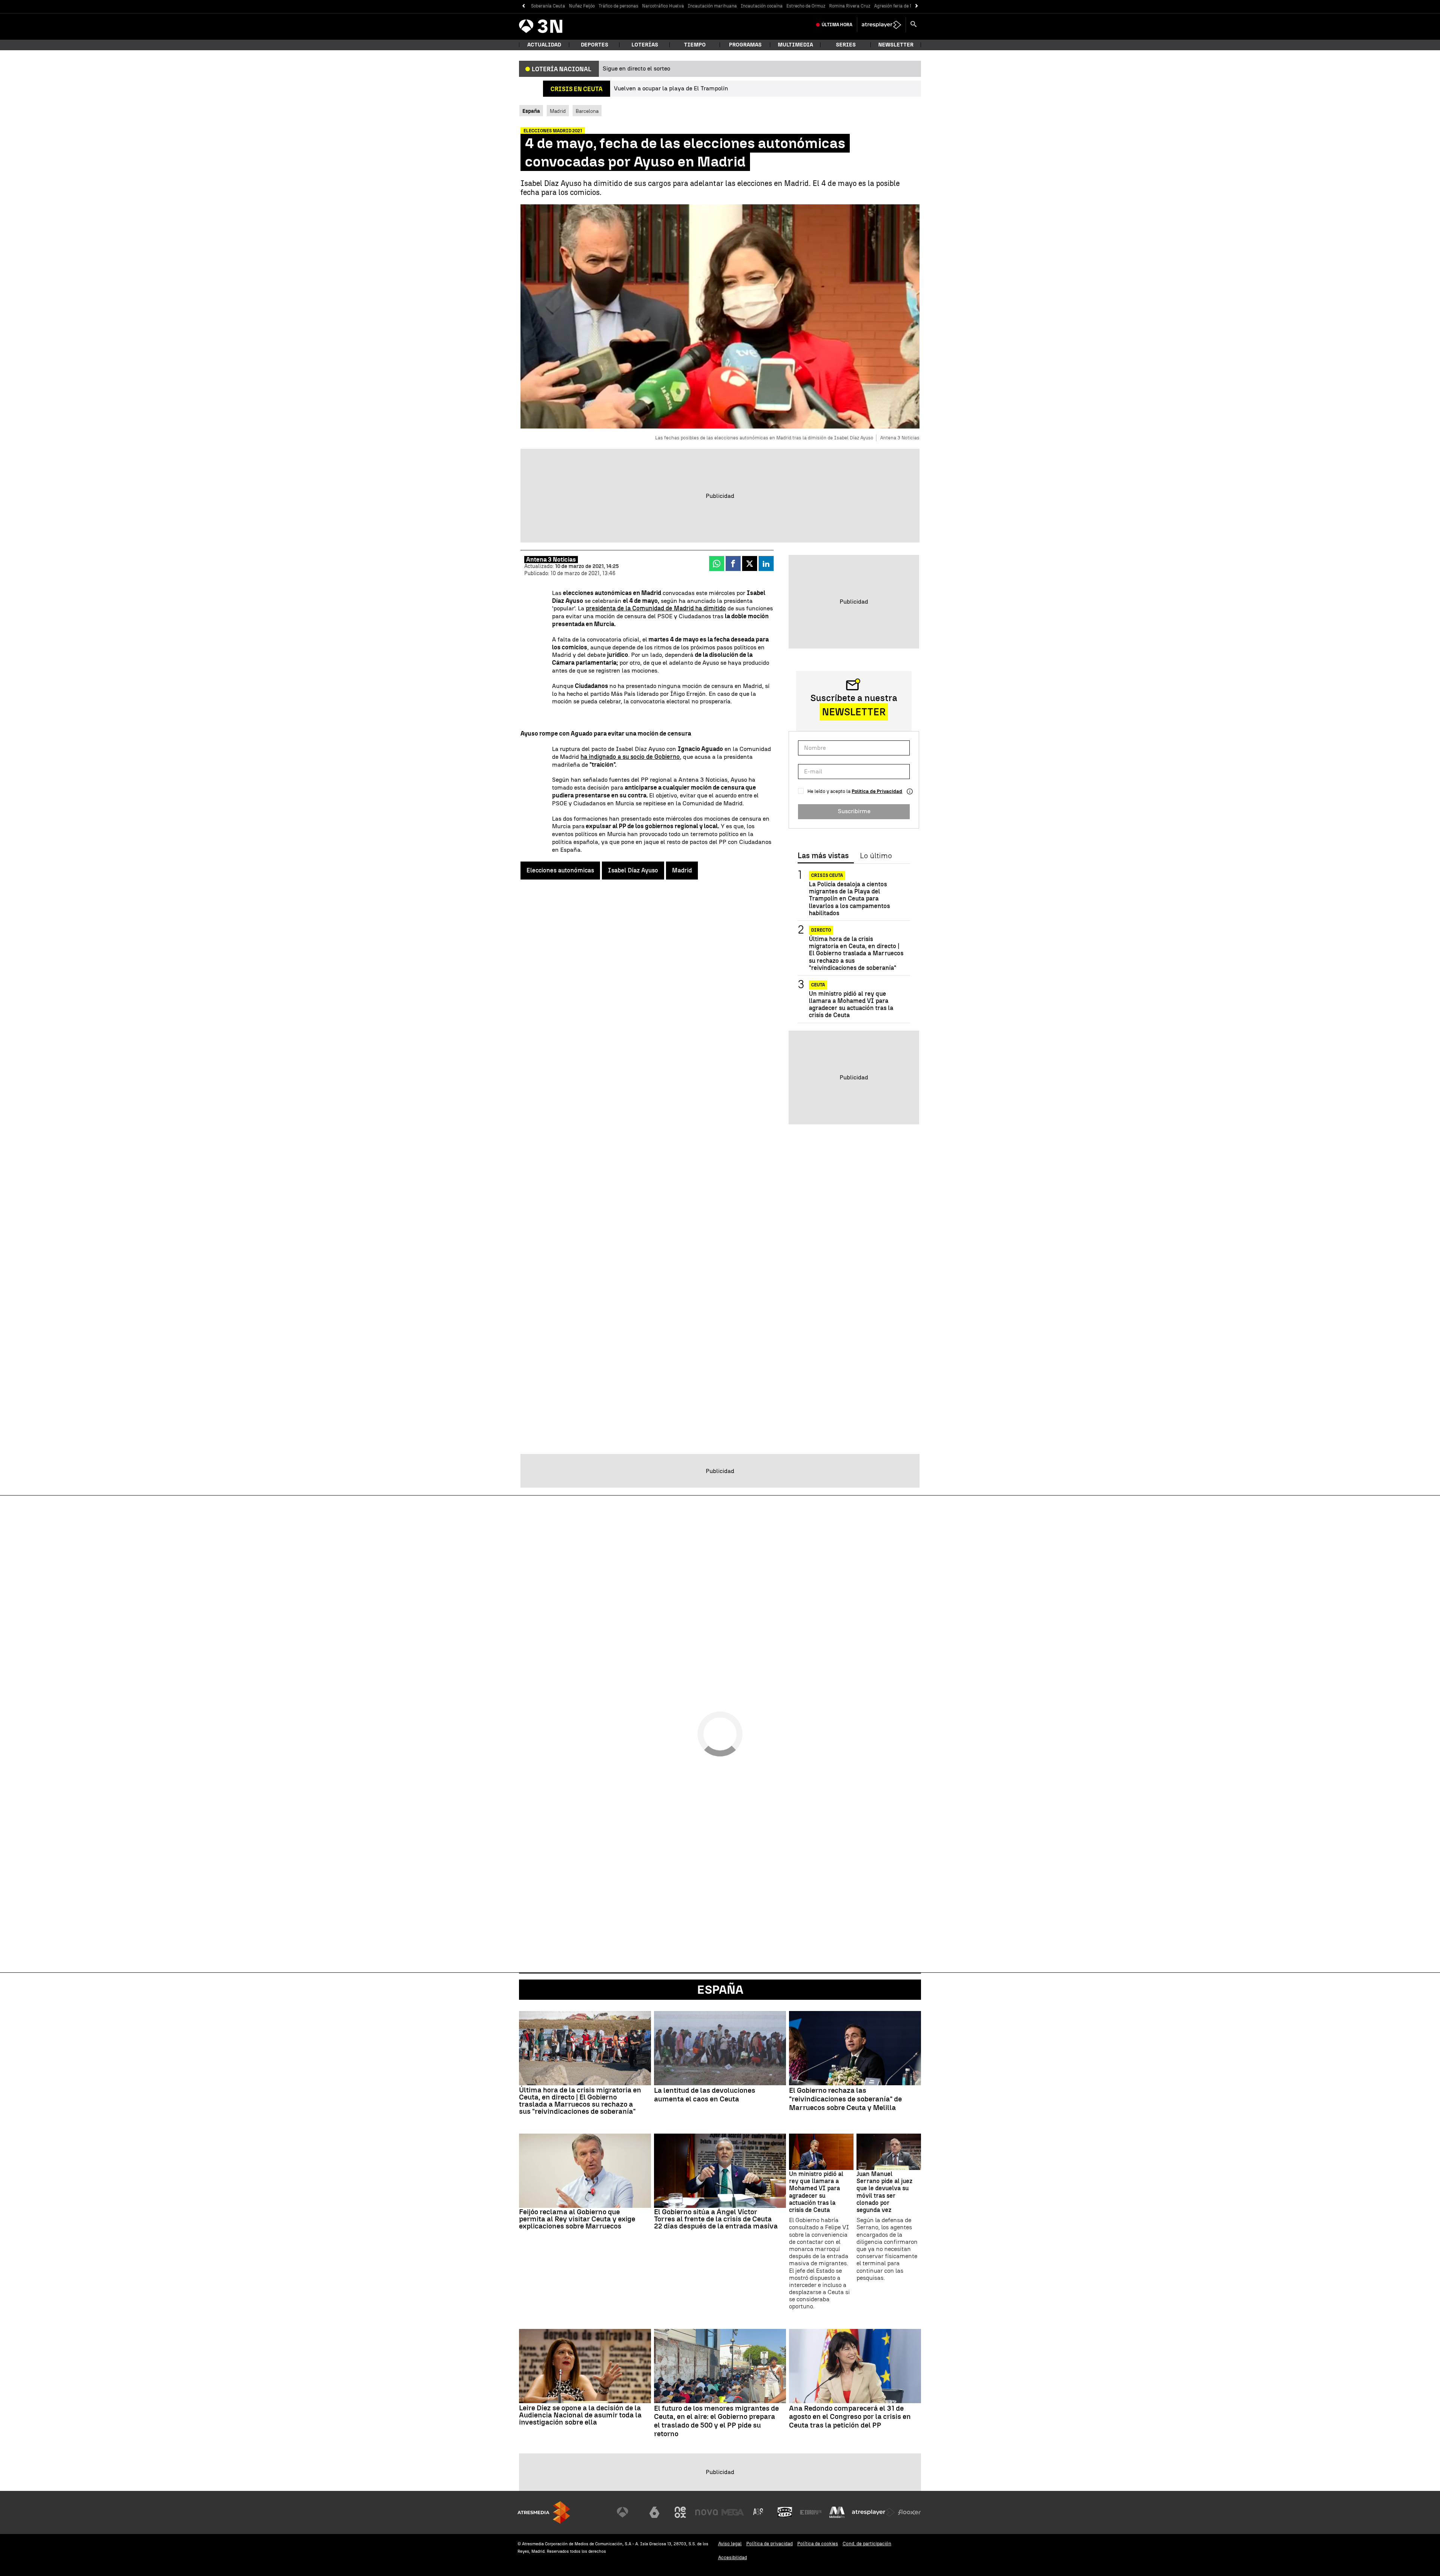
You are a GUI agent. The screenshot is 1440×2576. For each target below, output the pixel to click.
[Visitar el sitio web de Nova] (706, 2512)
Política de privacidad (769, 2544)
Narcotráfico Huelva (663, 6)
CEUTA (818, 985)
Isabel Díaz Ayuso (633, 870)
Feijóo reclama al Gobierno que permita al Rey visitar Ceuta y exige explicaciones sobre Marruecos (577, 2219)
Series (846, 45)
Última (837, 25)
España (720, 1990)
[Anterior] (523, 6)
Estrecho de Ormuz (806, 6)
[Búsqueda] (913, 25)
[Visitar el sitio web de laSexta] (654, 2512)
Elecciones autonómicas (560, 870)
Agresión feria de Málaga (900, 6)
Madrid (558, 111)
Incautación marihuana (712, 6)
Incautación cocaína (762, 6)
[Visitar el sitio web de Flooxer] (909, 2512)
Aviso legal (730, 2544)
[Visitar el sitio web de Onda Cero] (785, 2512)
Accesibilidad (733, 2557)
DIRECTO (821, 930)
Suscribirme (854, 811)
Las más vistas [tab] (823, 856)
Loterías (645, 45)
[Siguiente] (917, 6)
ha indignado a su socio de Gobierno (630, 757)
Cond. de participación (867, 2544)
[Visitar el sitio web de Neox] (680, 2512)
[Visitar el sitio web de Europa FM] (811, 2512)
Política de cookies (818, 2544)
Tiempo (695, 45)
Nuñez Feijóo (582, 6)
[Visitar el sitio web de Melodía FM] (837, 2512)
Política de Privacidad (877, 791)
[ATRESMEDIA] (544, 2512)
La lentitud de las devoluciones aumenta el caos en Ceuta (705, 2095)
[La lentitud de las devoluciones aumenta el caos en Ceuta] (720, 2048)
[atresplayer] (881, 25)
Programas (745, 45)
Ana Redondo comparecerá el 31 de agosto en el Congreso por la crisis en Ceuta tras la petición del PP (850, 2417)
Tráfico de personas (618, 6)
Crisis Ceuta (827, 875)
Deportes (595, 45)
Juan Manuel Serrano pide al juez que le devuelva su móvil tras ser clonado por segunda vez (884, 2192)
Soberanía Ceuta (548, 6)
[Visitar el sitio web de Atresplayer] (873, 2512)
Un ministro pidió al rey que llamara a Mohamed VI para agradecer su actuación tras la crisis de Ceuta (851, 1005)
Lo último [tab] (876, 856)
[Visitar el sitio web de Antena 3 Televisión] (628, 2512)
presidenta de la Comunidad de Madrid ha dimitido (656, 608)
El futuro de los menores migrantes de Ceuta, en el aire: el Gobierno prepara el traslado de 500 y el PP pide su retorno (716, 2421)
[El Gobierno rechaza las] (855, 2048)
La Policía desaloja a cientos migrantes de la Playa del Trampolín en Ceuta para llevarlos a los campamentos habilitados (849, 899)
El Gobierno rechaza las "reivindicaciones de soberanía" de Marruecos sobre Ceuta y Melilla (845, 2099)
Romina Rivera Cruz (850, 6)
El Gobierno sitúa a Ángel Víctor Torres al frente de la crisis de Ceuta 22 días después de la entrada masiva (716, 2219)
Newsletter (896, 45)
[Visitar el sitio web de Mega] (733, 2512)
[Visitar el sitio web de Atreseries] (759, 2512)
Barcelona (587, 111)
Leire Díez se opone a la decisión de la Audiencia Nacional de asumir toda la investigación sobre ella (580, 2415)
